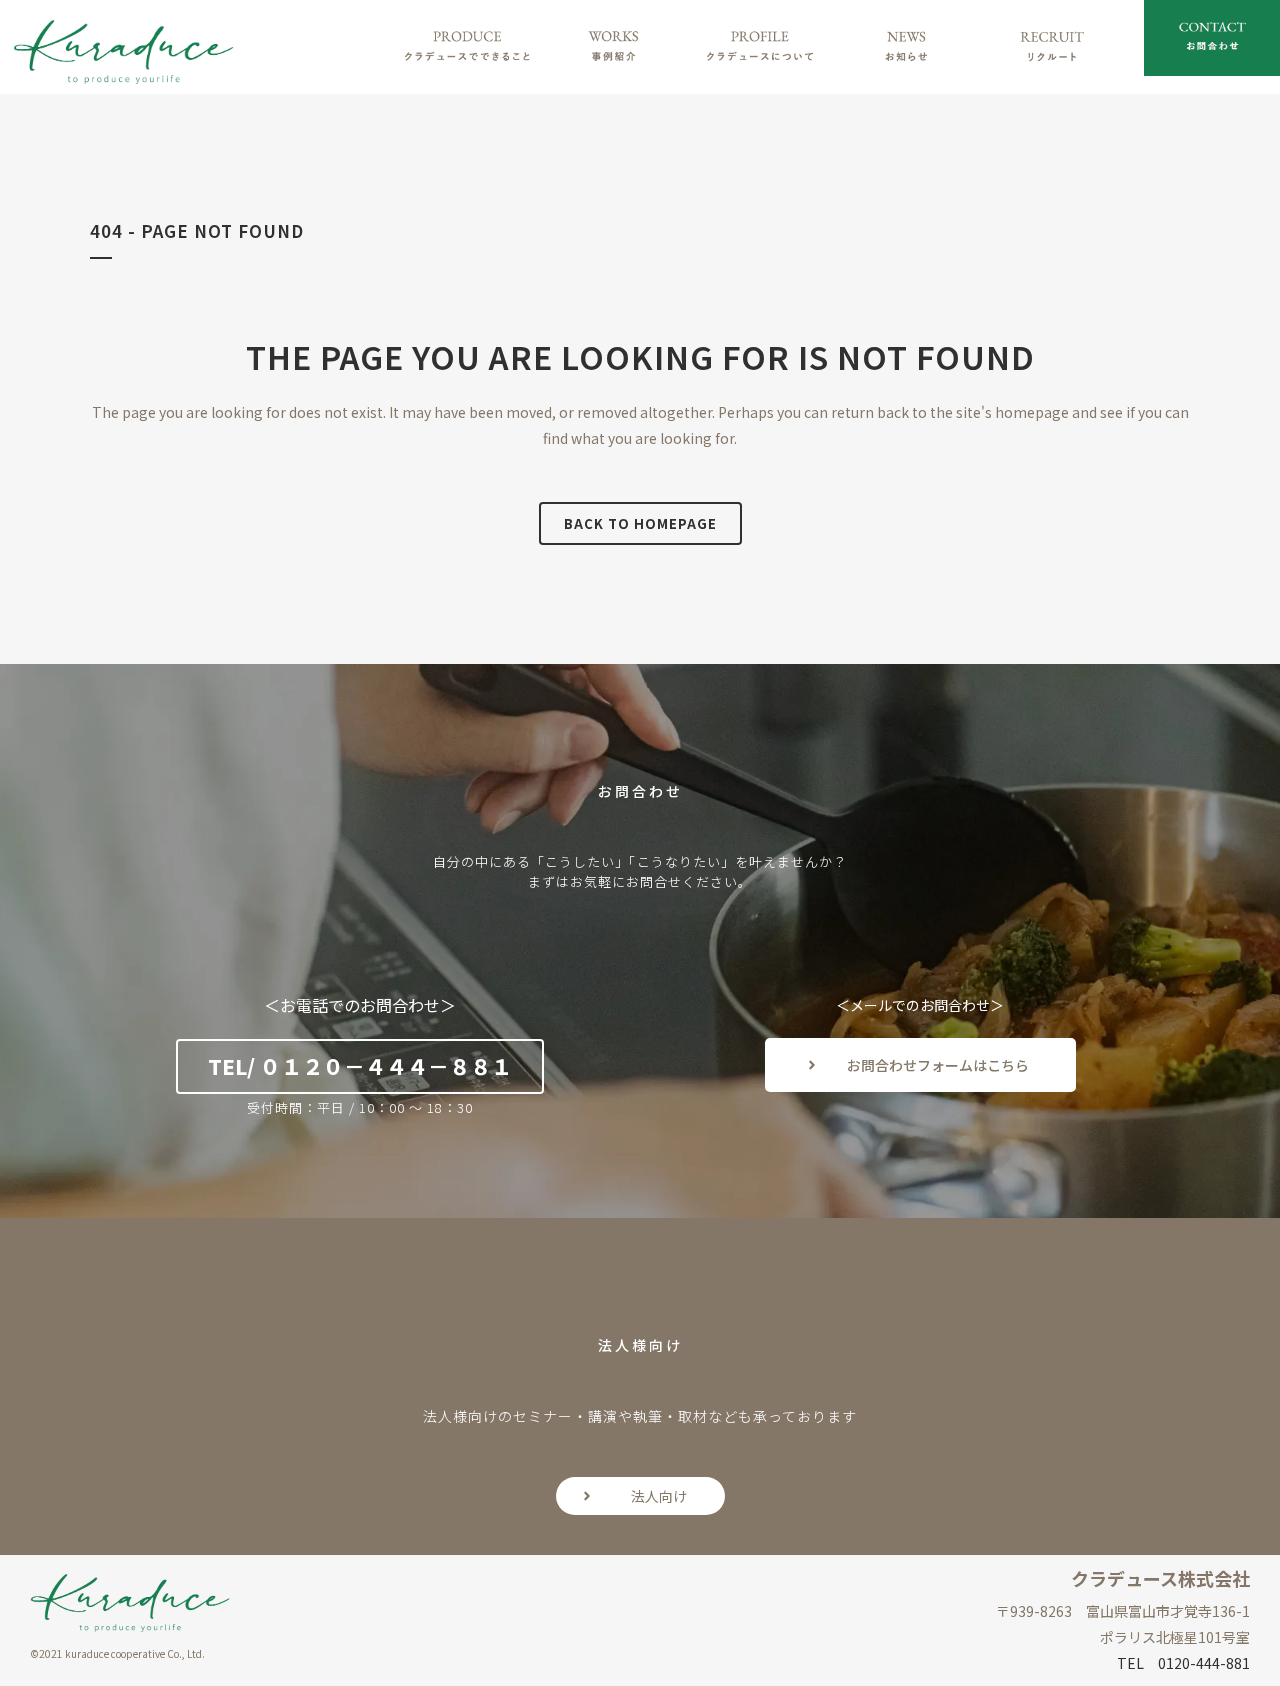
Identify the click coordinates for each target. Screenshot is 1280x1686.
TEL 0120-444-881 (1183, 1663)
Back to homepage (640, 523)
